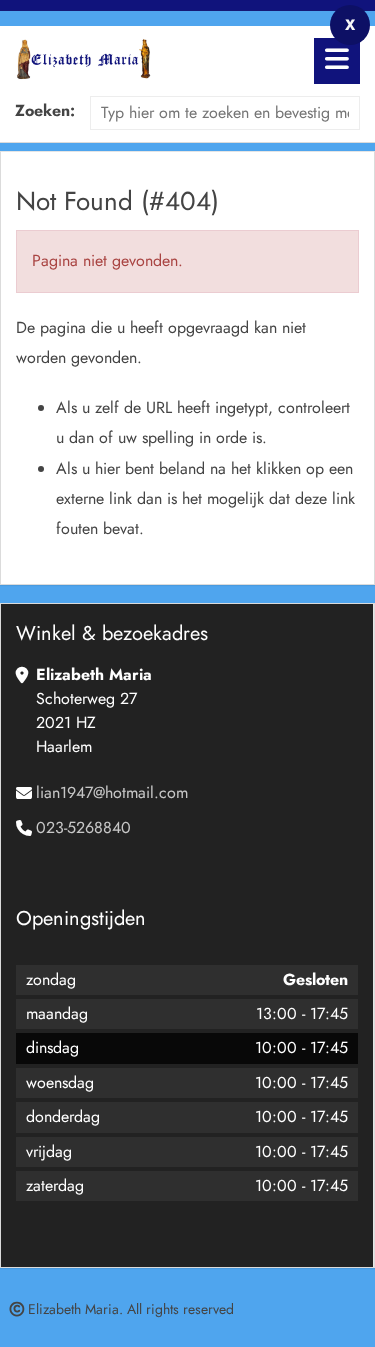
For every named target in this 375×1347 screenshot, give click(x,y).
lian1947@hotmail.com (112, 792)
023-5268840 (83, 827)
